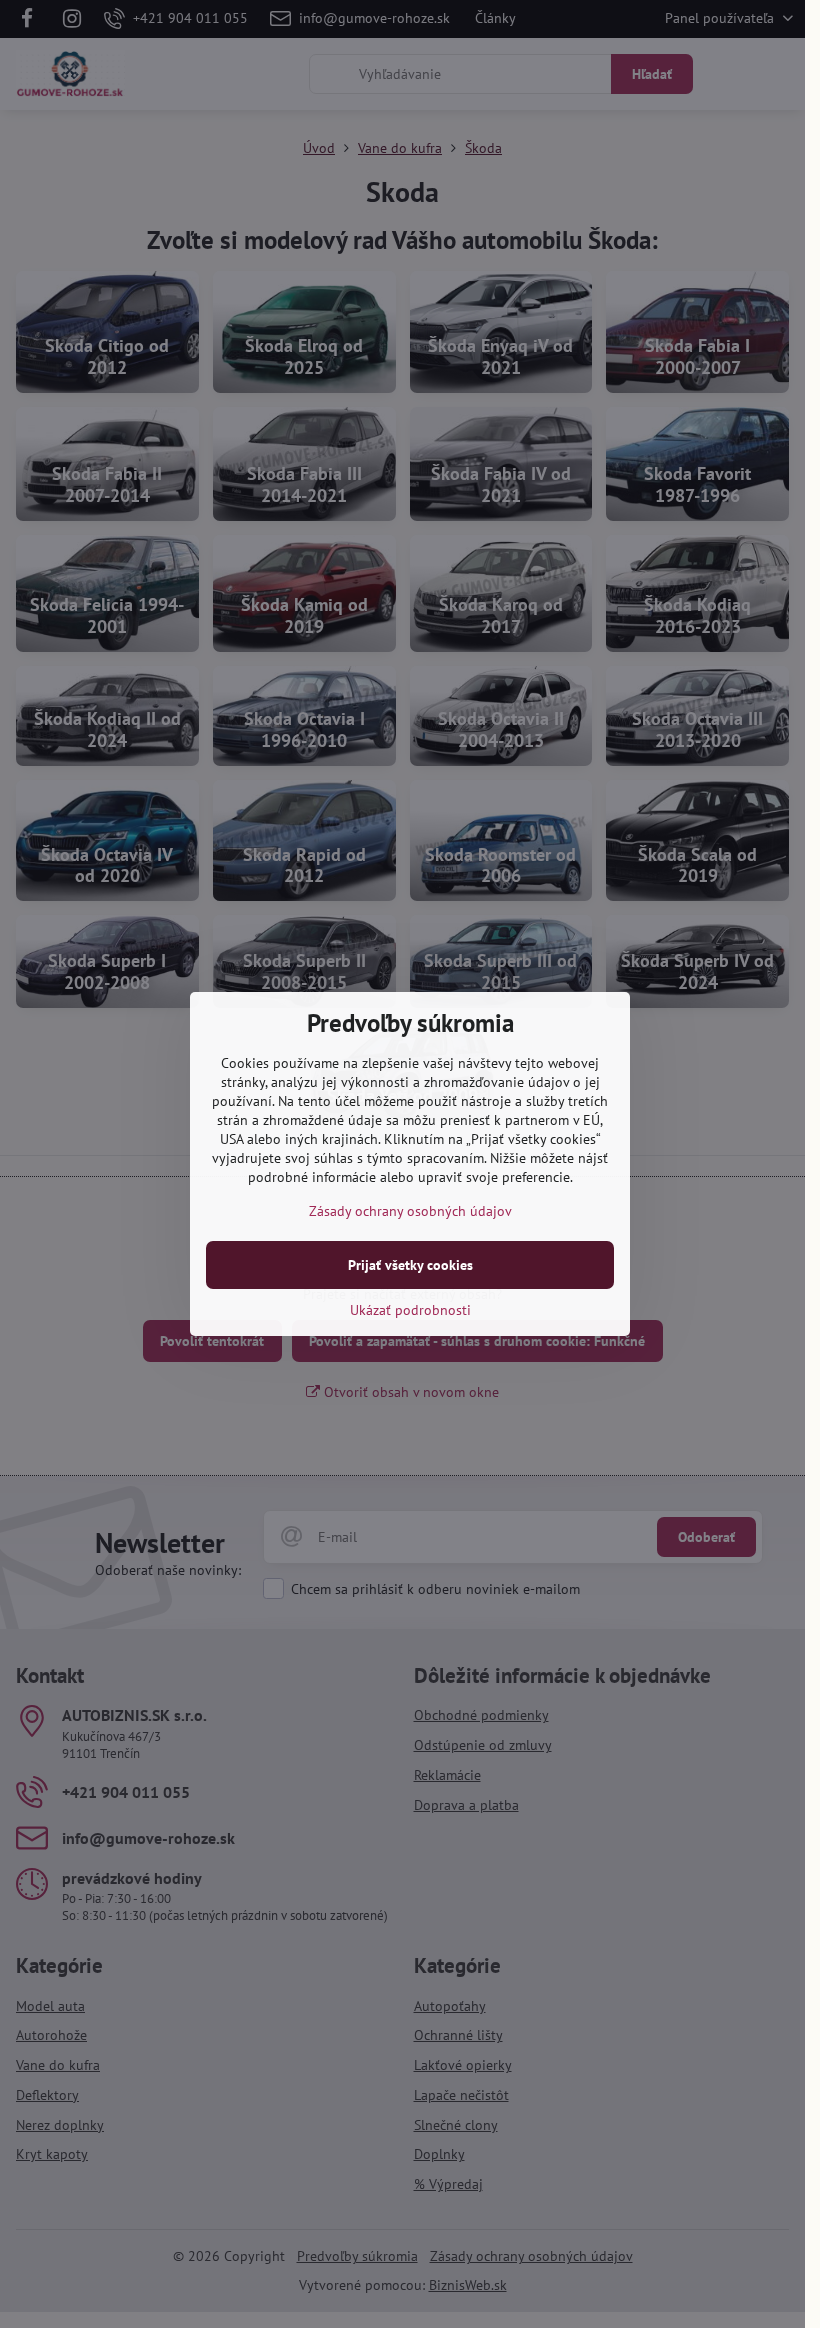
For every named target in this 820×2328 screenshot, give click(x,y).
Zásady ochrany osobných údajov (410, 1211)
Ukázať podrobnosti (410, 1310)
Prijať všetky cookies (410, 1265)
